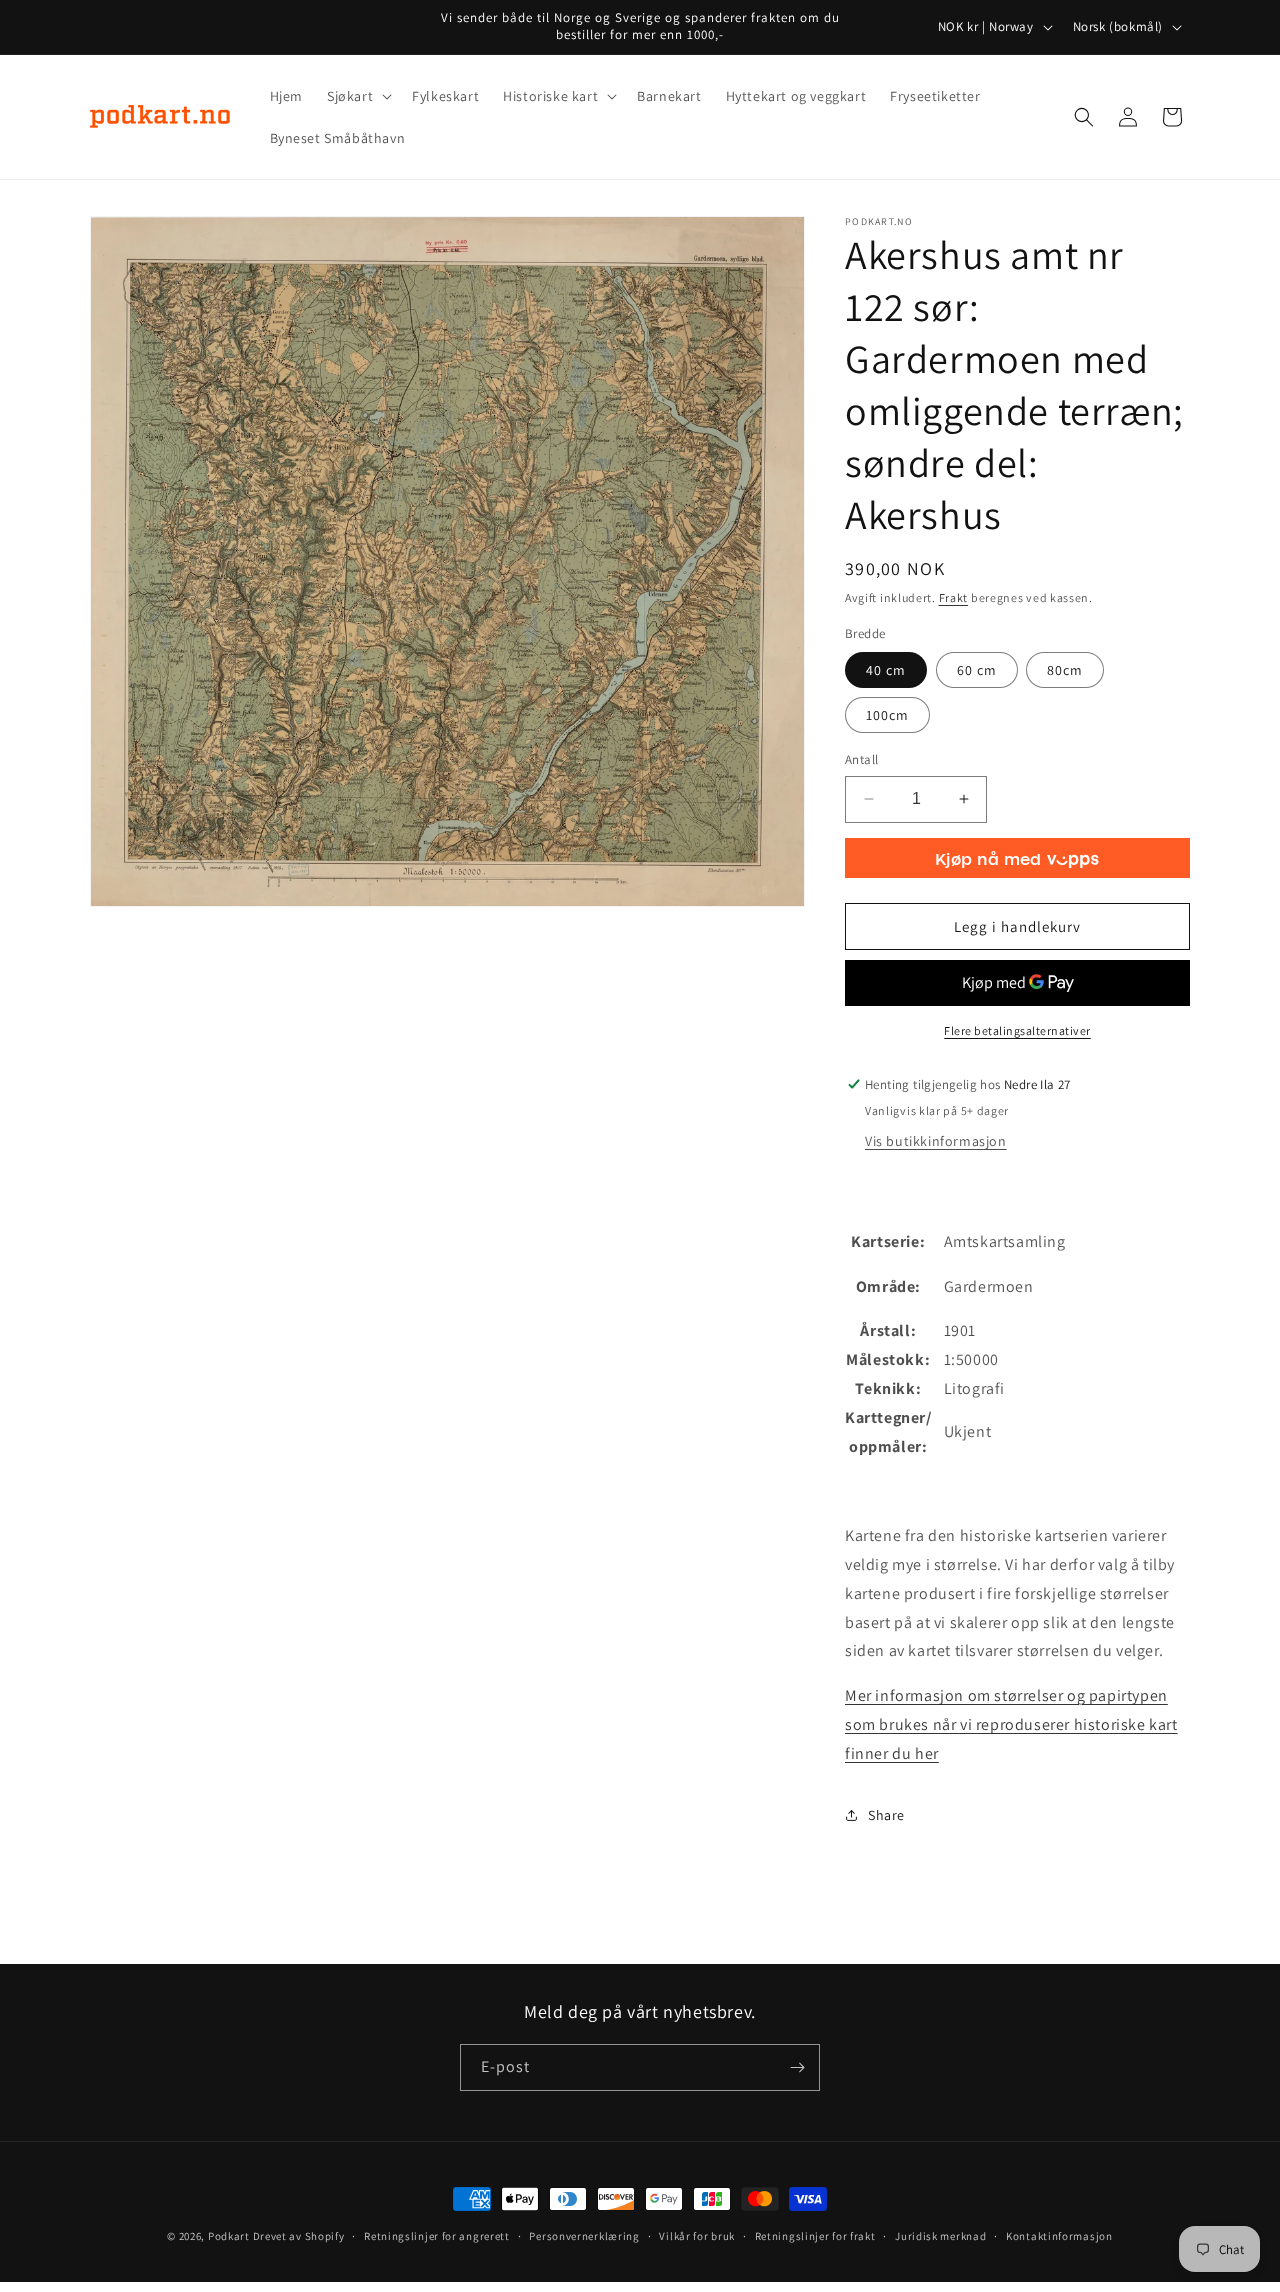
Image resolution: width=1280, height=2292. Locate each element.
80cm (1065, 670)
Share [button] (886, 1815)
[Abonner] (797, 2067)
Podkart (229, 2236)
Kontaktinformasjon (1059, 2236)
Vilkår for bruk (697, 2236)
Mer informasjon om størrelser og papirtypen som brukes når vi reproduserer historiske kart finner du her (1011, 1724)
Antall (861, 759)
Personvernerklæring (584, 2236)
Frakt (954, 597)
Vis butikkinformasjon (936, 1141)
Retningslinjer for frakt (815, 2236)
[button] (357, 96)
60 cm (977, 670)
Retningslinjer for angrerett (437, 2236)
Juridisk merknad (940, 2236)
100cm (887, 715)
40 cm (886, 670)
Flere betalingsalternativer (1017, 1030)
